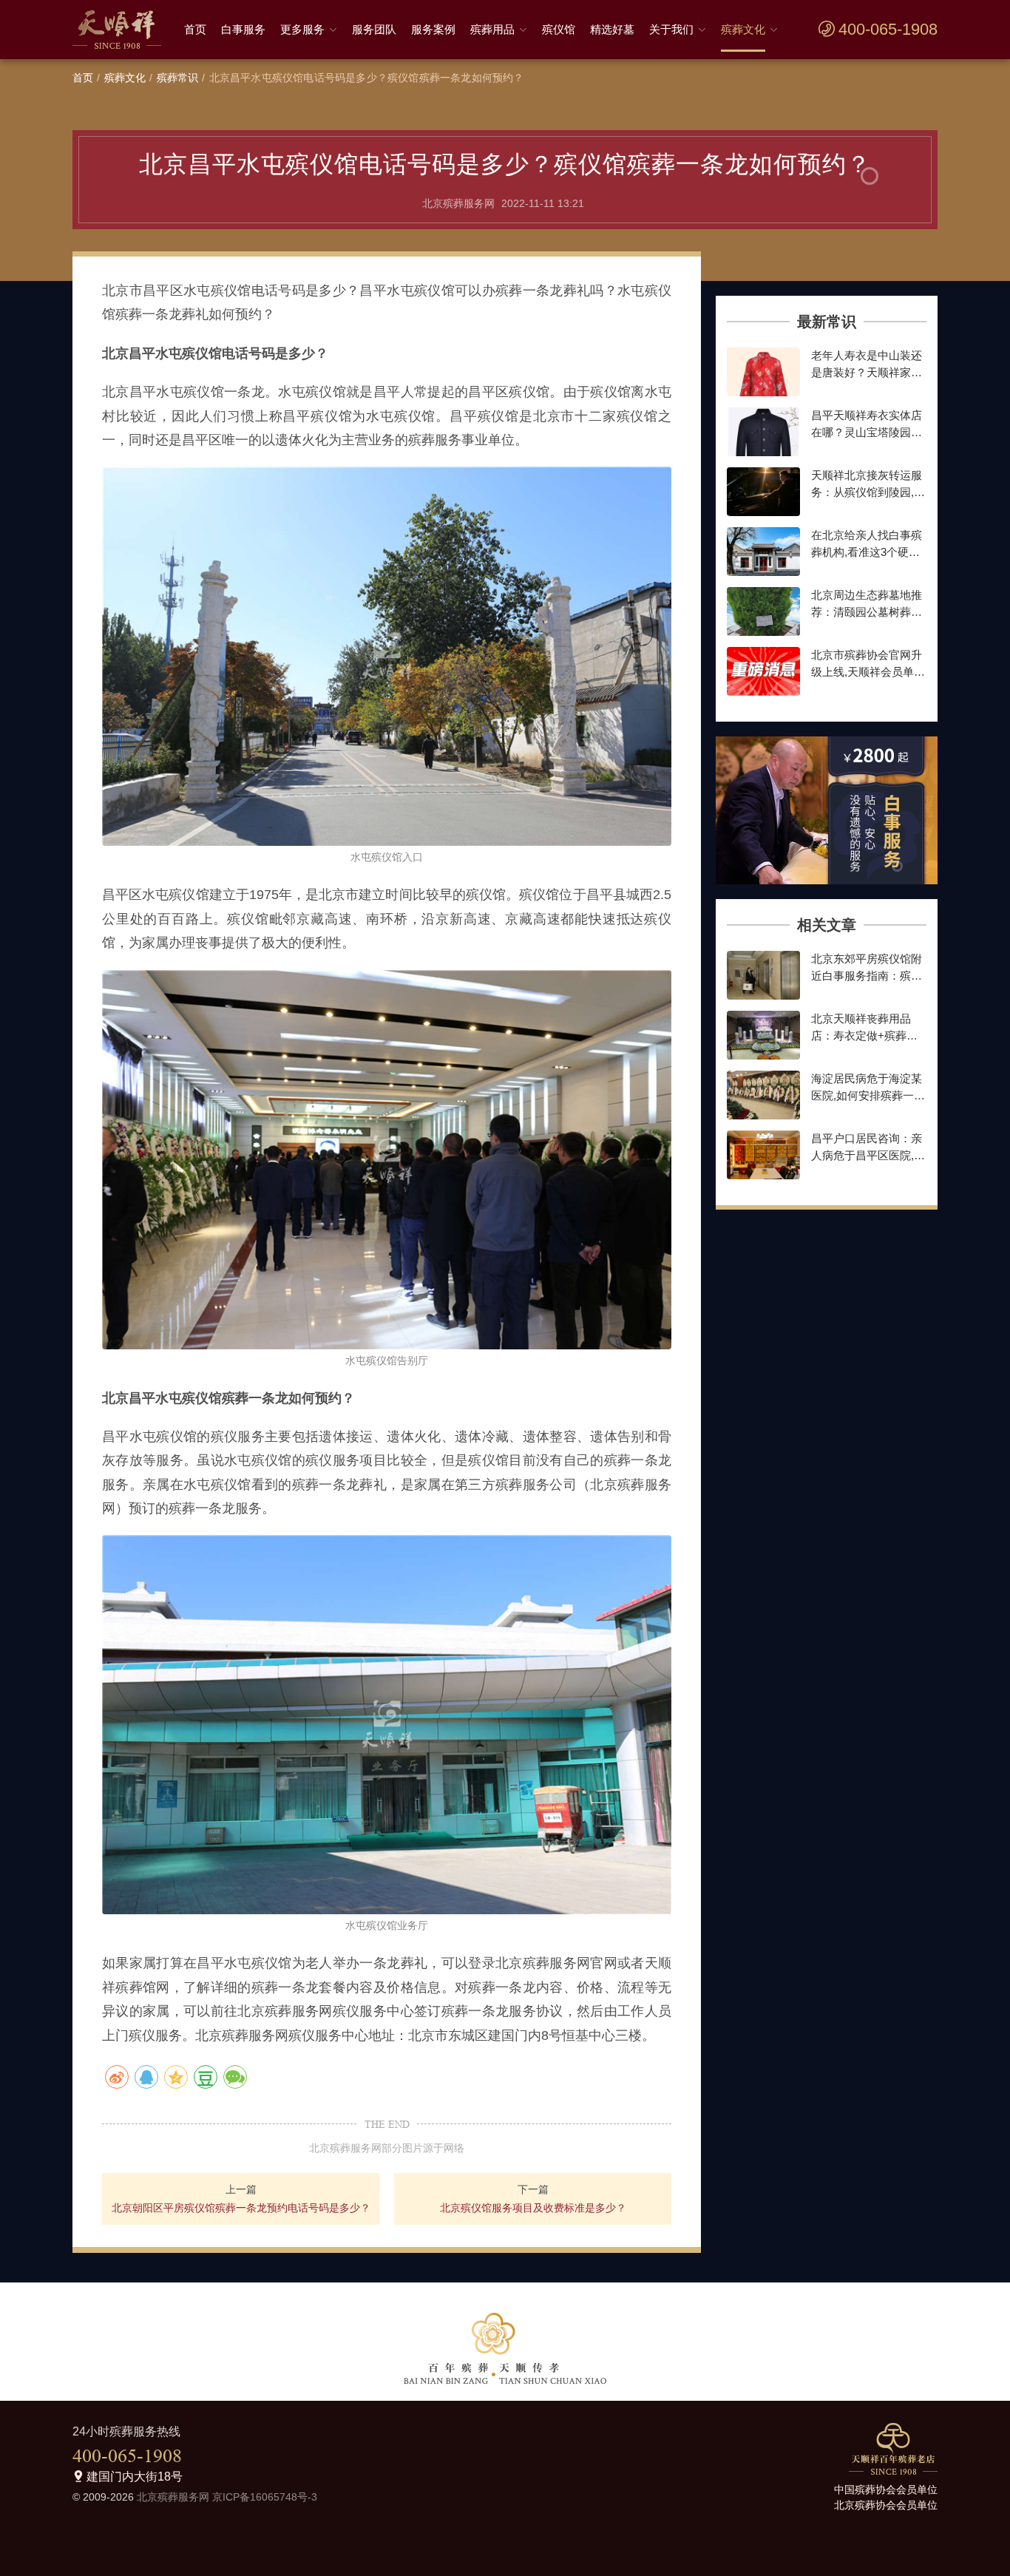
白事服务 (243, 29)
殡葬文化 (743, 29)
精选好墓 (612, 29)
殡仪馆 (559, 29)
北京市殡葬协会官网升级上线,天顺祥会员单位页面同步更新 (868, 671)
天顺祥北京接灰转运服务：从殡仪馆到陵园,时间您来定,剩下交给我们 (868, 492)
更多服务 (302, 29)
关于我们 (671, 29)
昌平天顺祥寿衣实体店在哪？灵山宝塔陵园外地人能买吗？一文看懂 (867, 432)
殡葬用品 (492, 29)
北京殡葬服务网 (173, 2497)
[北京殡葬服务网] (121, 30)
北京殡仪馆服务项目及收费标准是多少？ (533, 2208)
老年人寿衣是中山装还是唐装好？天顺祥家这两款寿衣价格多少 (867, 372)
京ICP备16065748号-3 (265, 2497)
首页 (195, 29)
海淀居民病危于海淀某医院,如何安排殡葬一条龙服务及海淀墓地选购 (868, 1095)
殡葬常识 (178, 78)
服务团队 (374, 29)
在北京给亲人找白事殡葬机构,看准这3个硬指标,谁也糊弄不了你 (867, 552)
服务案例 (433, 29)
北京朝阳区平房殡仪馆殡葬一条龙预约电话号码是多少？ (241, 2208)
